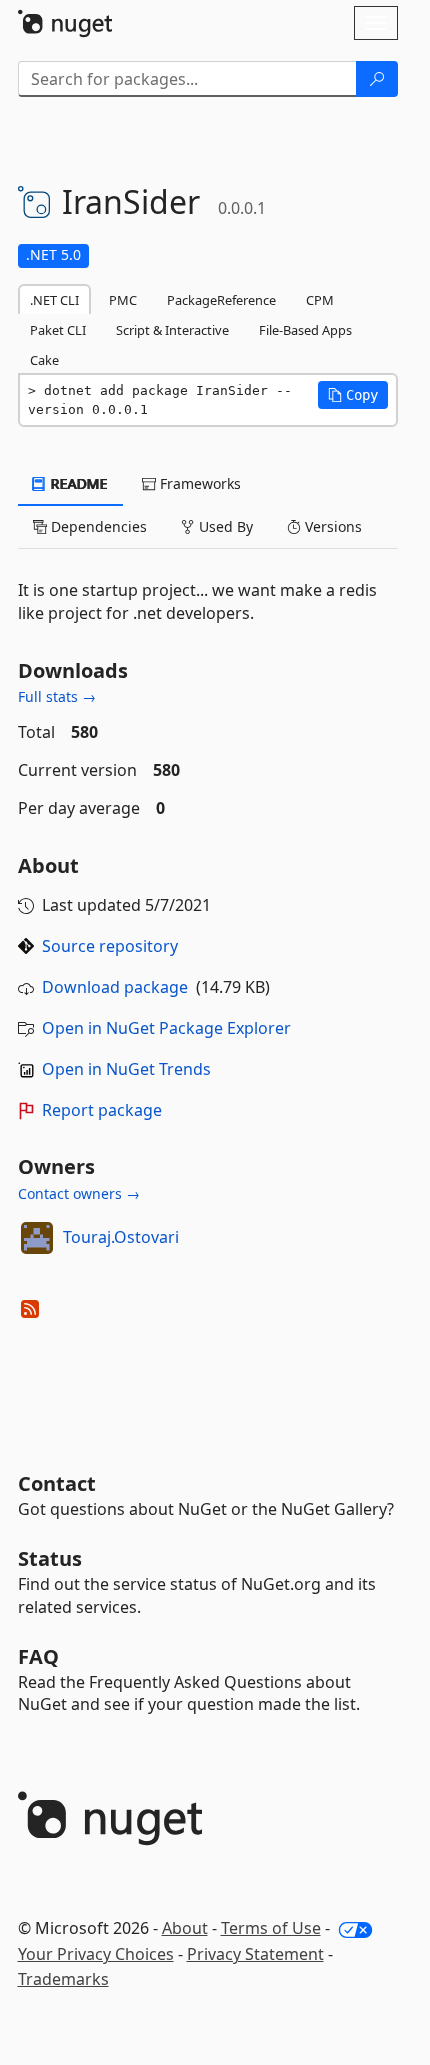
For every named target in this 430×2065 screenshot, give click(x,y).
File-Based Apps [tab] (305, 330)
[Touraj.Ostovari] (37, 1238)
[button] (353, 395)
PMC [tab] (123, 300)
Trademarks (63, 1979)
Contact (57, 1483)
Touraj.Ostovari (121, 1237)
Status (50, 1558)
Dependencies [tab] (97, 526)
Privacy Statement (255, 1954)
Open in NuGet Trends (126, 1069)
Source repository (110, 946)
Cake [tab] (44, 360)
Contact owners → (79, 1193)
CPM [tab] (320, 300)
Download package (115, 987)
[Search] (377, 79)
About (185, 1928)
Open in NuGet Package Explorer (166, 1028)
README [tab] (77, 483)
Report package (102, 1110)
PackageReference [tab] (221, 300)
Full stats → (57, 696)
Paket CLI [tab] (58, 330)
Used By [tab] (224, 526)
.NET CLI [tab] (54, 300)
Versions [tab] (331, 526)
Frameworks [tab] (198, 483)
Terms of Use (271, 1928)
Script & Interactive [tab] (172, 330)
